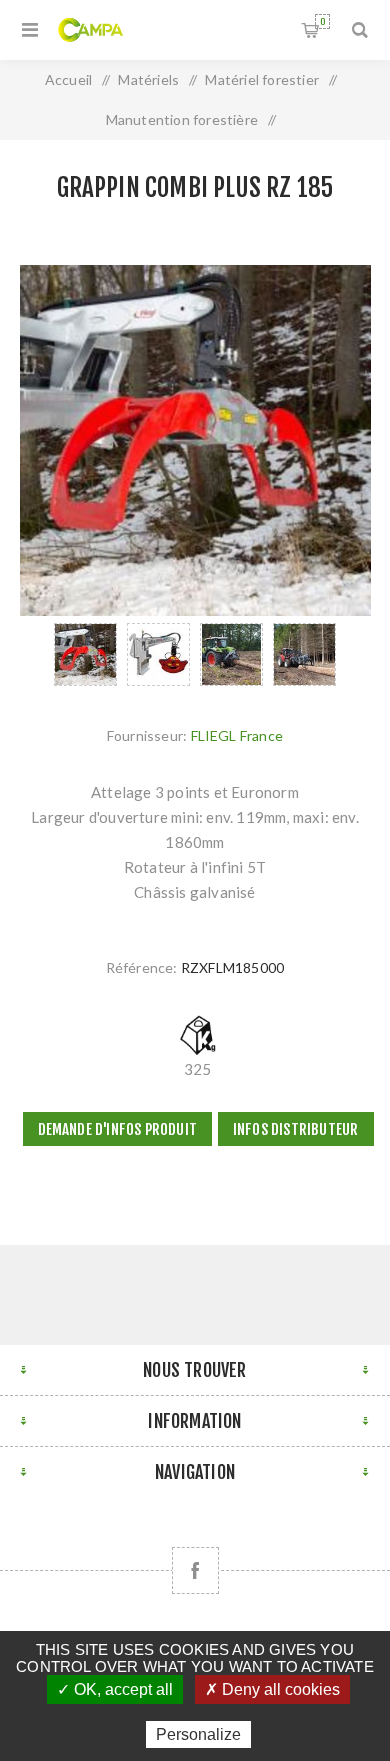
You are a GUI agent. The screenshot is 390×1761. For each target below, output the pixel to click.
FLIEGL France (237, 735)
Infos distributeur (296, 1129)
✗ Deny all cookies (272, 1689)
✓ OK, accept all (115, 1689)
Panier (322, 21)
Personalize (198, 1734)
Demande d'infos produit (118, 1129)
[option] (85, 654)
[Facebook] (195, 1570)
